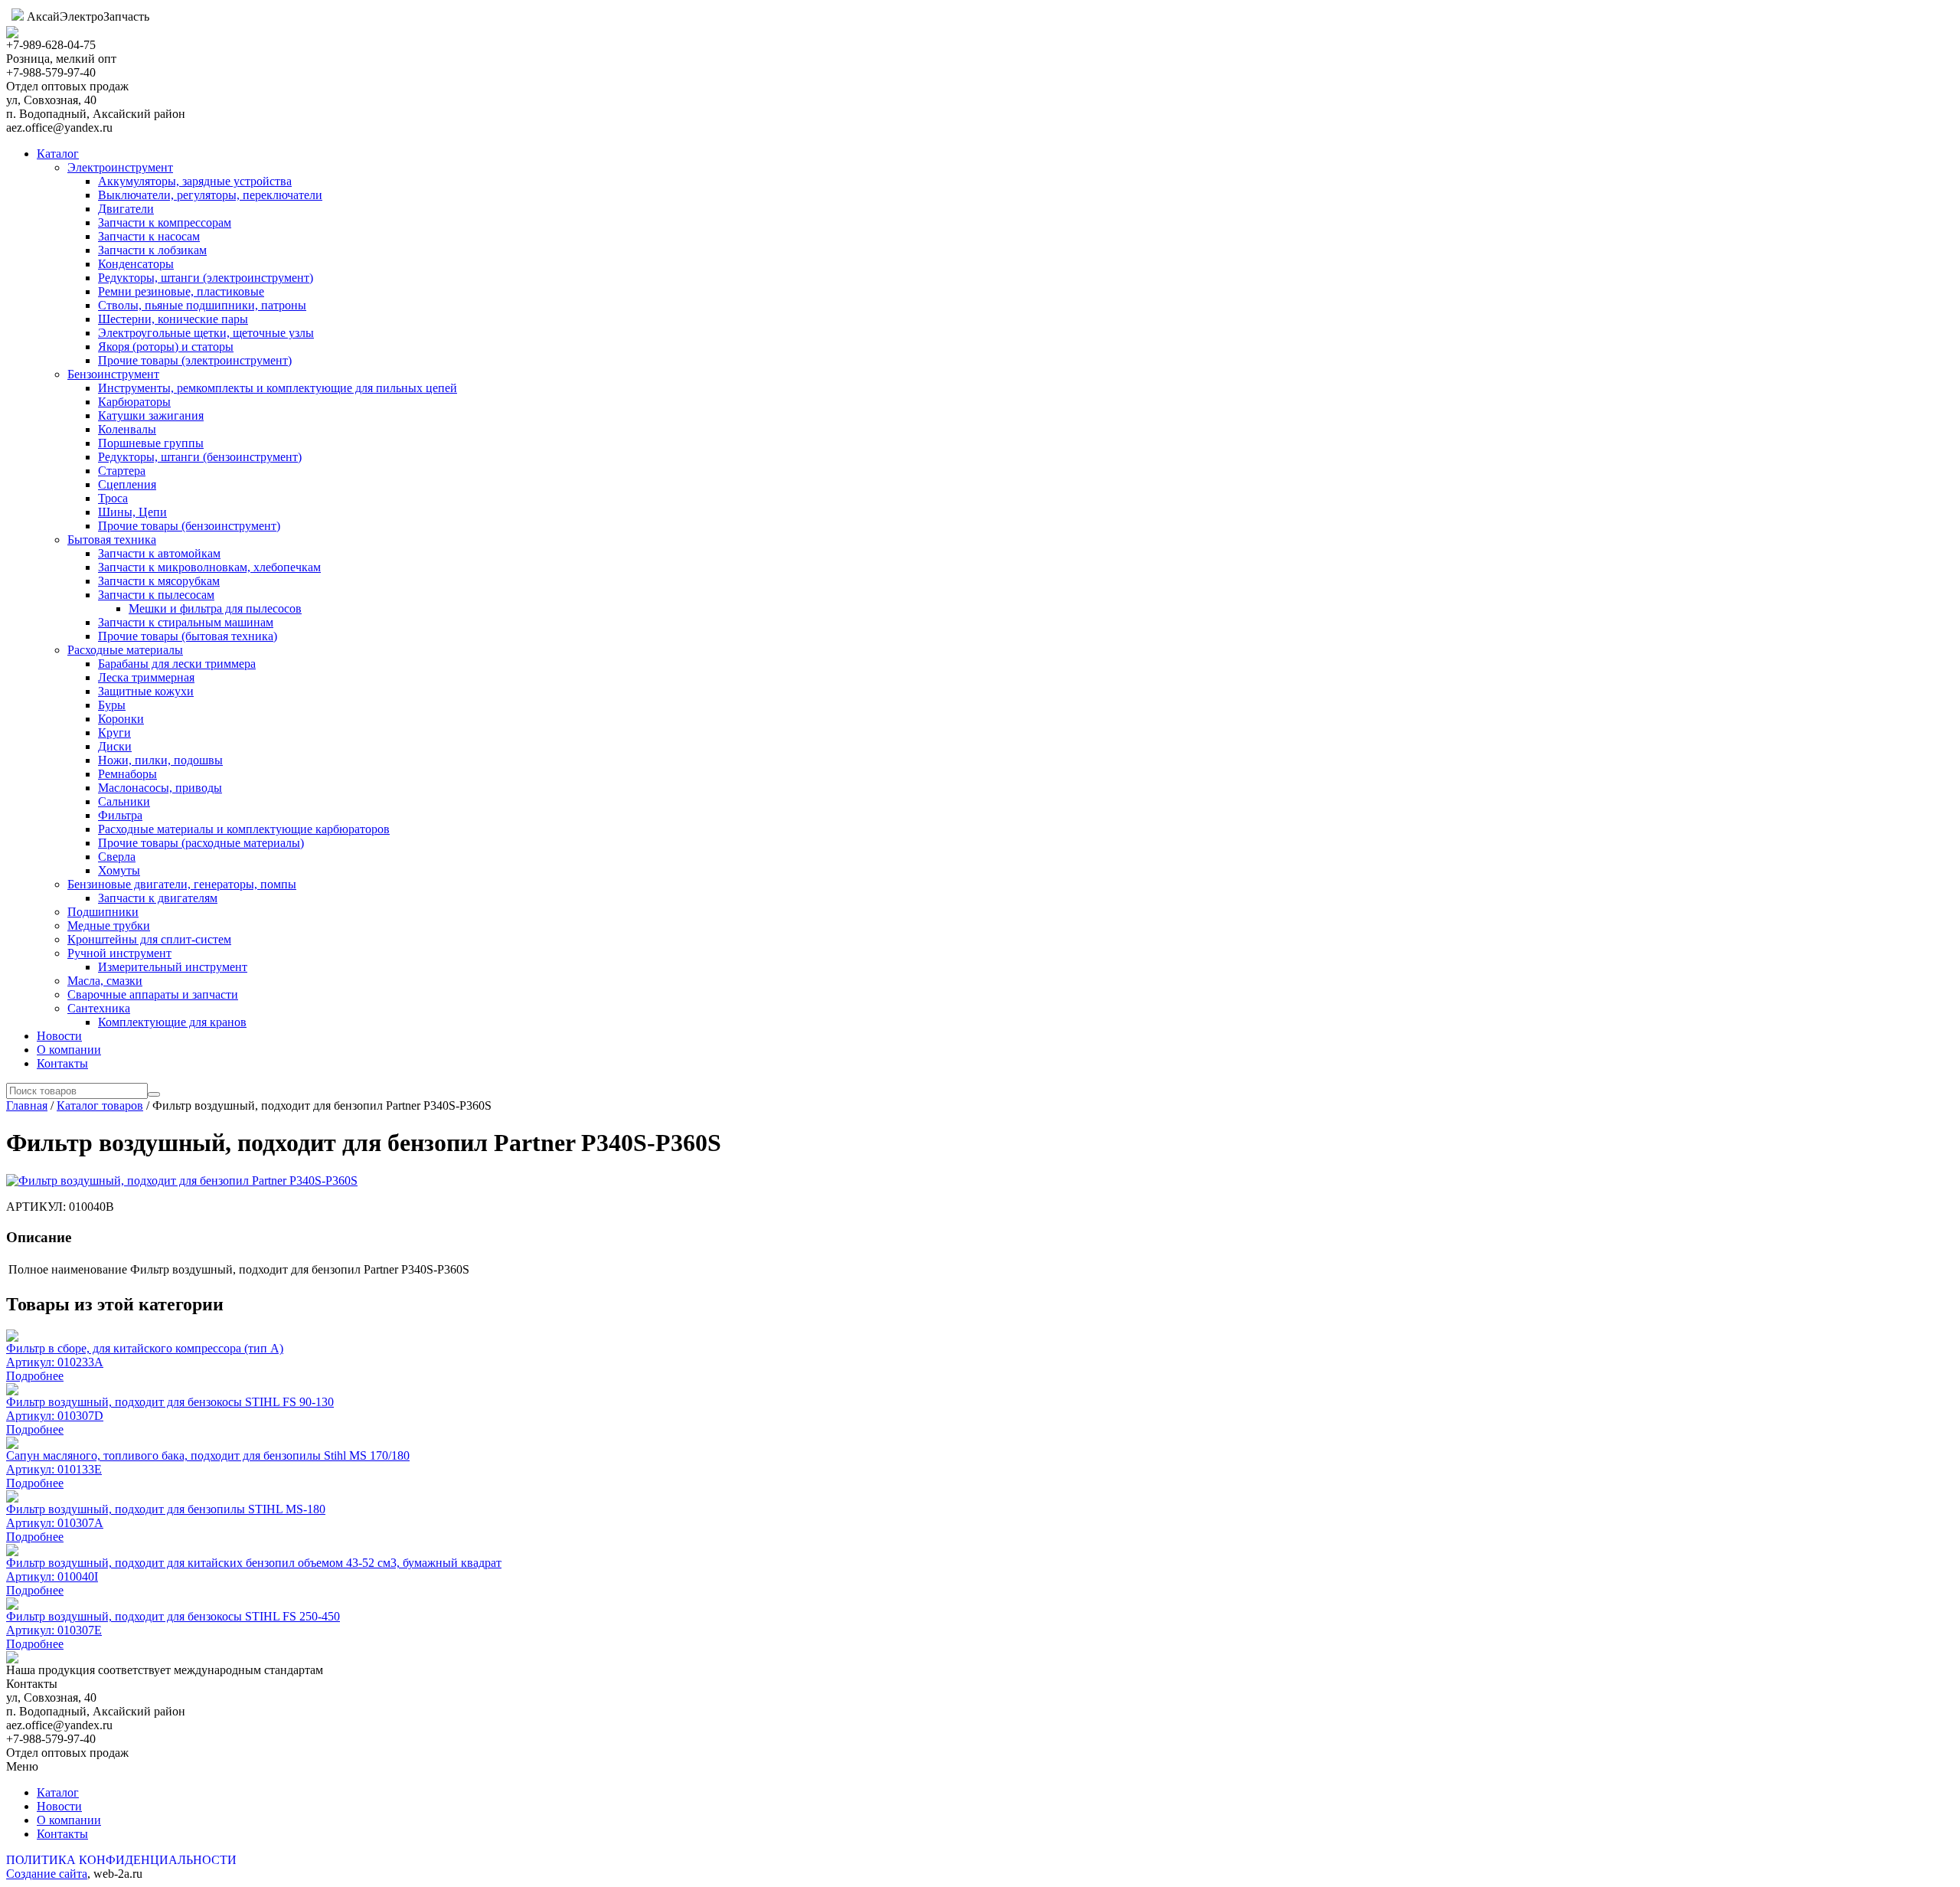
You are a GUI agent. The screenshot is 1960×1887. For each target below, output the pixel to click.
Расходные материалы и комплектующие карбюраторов (244, 829)
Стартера (122, 471)
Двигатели (126, 209)
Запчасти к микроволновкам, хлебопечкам (209, 567)
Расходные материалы (125, 650)
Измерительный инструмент (173, 967)
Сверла (117, 857)
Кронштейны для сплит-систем (149, 939)
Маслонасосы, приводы (160, 788)
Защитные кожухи (146, 691)
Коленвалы (127, 429)
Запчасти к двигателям (158, 898)
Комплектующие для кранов (172, 1022)
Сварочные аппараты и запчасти (153, 994)
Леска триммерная (146, 677)
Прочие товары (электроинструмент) (195, 360)
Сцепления (127, 484)
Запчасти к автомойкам (159, 553)
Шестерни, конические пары (173, 319)
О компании (69, 1050)
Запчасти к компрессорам (165, 222)
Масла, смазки (105, 981)
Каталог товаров (100, 1105)
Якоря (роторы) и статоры (166, 347)
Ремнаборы (127, 774)
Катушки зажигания (151, 415)
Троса (113, 498)
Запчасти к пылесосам (156, 595)
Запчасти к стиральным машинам (186, 622)
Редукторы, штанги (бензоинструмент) (200, 457)
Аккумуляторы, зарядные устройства (195, 181)
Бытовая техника (112, 540)
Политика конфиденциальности (121, 1860)
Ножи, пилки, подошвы (160, 760)
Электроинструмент (120, 167)
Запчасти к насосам (149, 236)
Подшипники (103, 912)
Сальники (124, 801)
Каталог (58, 154)
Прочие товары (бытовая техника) (188, 636)
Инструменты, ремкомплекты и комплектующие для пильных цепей (278, 388)
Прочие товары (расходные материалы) (201, 843)
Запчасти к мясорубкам (159, 581)
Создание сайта (47, 1874)
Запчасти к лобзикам (152, 250)
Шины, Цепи (132, 512)
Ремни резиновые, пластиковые (181, 291)
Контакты (62, 1063)
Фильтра (120, 815)
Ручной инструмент (119, 953)
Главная (27, 1105)
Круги (114, 733)
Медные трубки (109, 926)
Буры (112, 705)
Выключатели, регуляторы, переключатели (210, 195)
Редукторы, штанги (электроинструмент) (206, 278)
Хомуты (119, 870)
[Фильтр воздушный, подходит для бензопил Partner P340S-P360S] (182, 1181)
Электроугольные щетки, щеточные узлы (206, 333)
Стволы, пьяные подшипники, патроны (202, 305)
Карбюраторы (134, 402)
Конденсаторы (136, 264)
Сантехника (99, 1008)
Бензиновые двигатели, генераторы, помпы (182, 884)
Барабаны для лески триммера (177, 664)
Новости (59, 1036)
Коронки (121, 719)
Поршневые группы (151, 443)
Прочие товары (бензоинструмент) (189, 526)
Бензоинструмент (113, 374)
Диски (115, 746)
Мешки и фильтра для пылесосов (215, 608)
